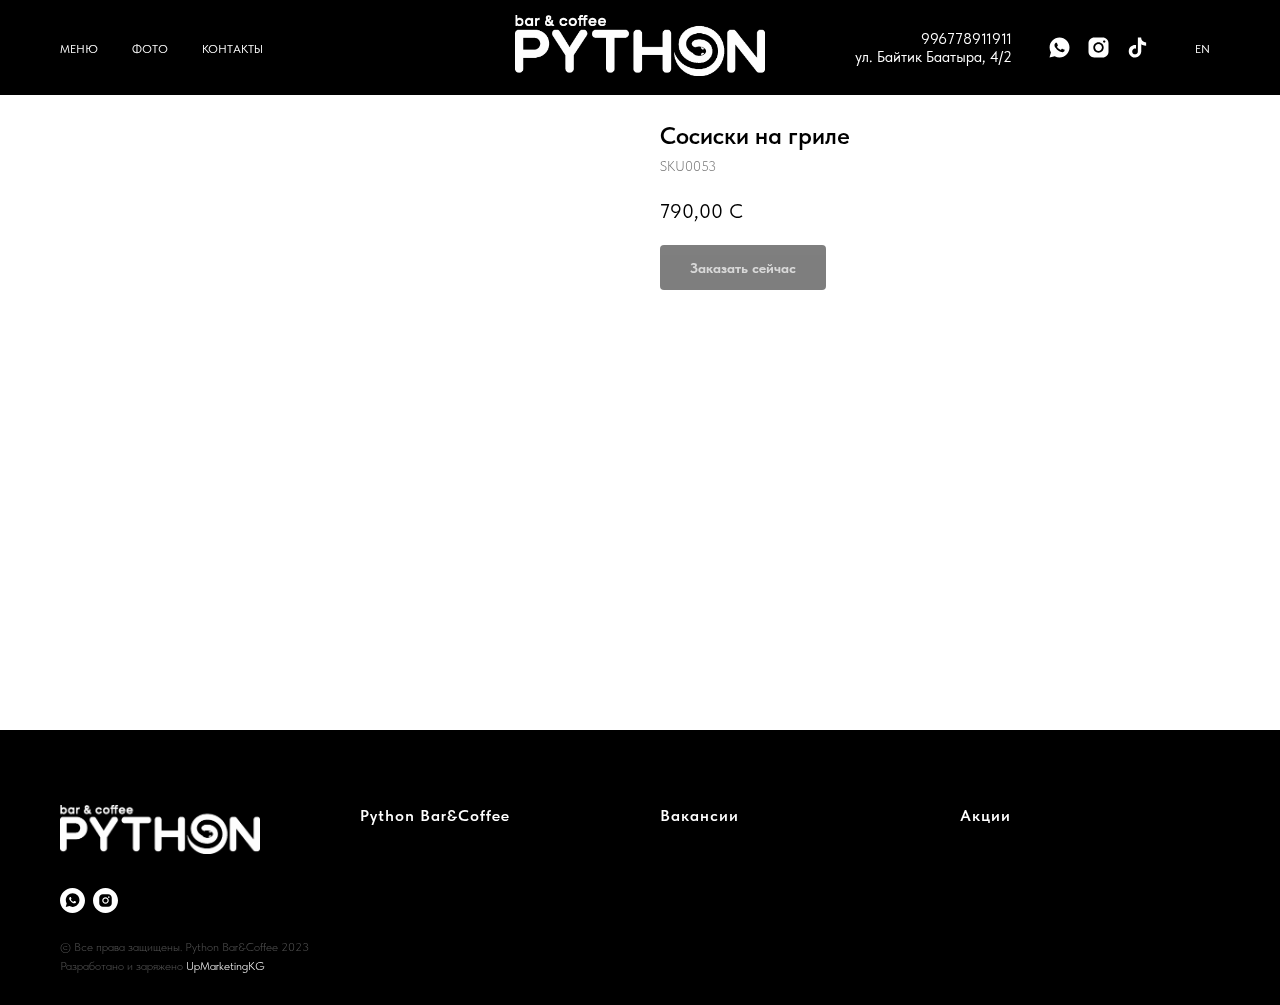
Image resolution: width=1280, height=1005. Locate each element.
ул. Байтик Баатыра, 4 (927, 57)
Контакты (232, 49)
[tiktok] (1137, 47)
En (1202, 49)
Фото (150, 49)
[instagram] (1098, 47)
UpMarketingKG (225, 966)
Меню (79, 49)
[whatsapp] (1059, 47)
